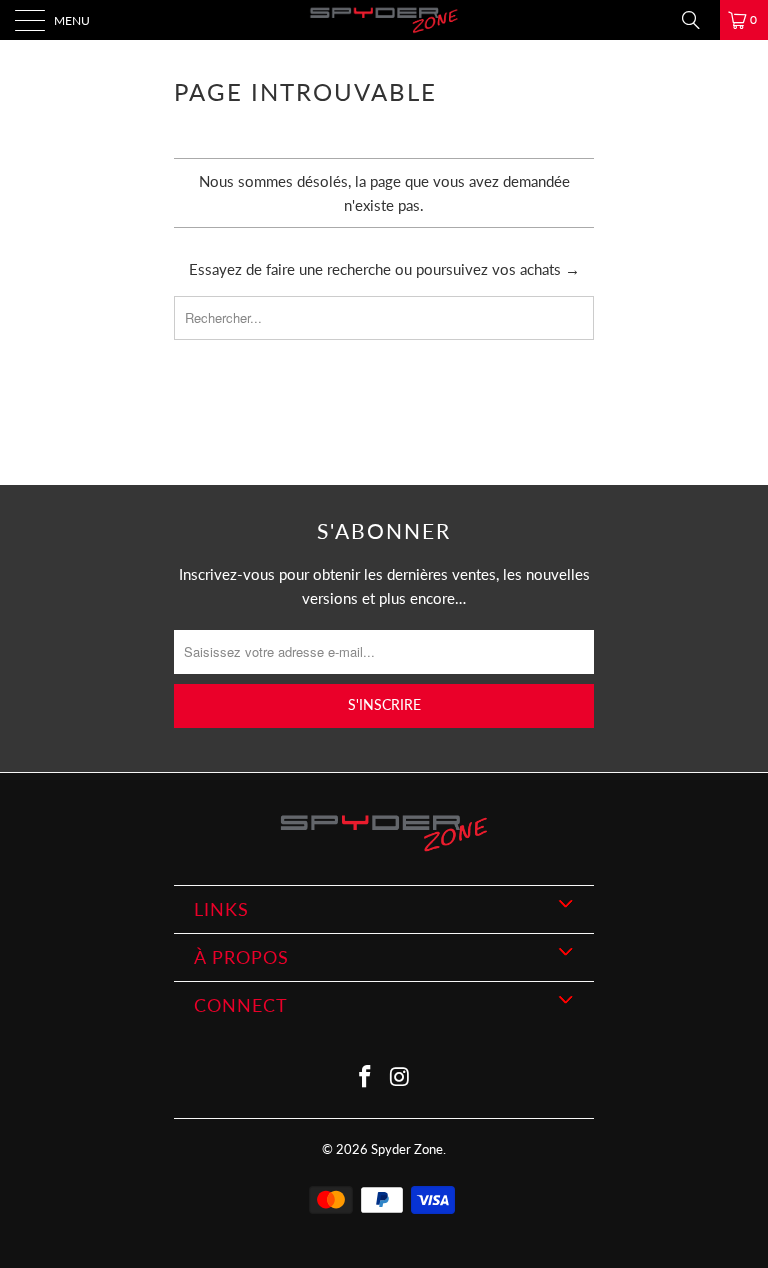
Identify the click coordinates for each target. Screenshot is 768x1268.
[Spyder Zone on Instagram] (401, 1077)
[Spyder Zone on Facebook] (366, 1077)
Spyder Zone (407, 1149)
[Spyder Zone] (384, 20)
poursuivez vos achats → (498, 269)
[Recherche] (698, 20)
